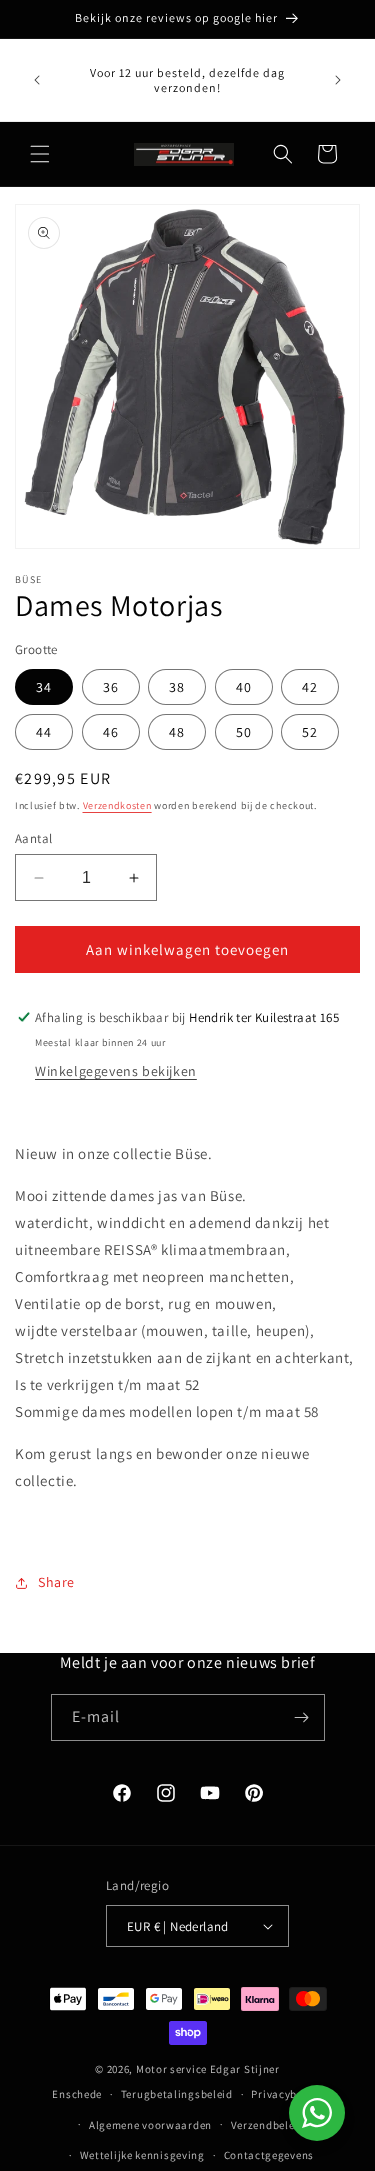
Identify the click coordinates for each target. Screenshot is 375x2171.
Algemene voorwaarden (150, 2125)
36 (111, 687)
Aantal (33, 838)
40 (244, 687)
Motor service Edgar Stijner (208, 2069)
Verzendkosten (117, 805)
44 (44, 732)
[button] (40, 154)
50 (244, 732)
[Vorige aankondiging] (37, 80)
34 (44, 687)
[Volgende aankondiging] (338, 80)
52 (310, 732)
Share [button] (56, 1582)
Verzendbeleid (268, 2125)
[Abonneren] (302, 1717)
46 (111, 732)
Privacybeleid (286, 2094)
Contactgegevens (269, 2155)
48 (177, 732)
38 (177, 687)
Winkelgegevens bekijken (116, 1071)
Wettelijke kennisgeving (142, 2155)
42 (310, 687)
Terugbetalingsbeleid (177, 2094)
